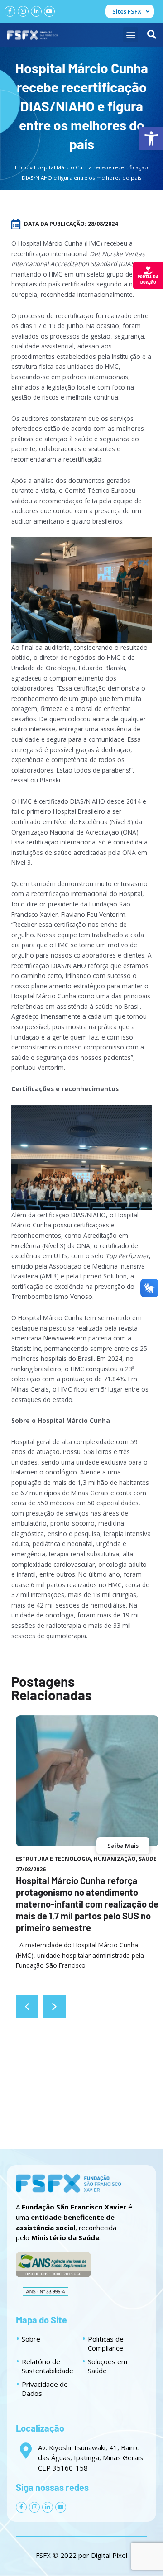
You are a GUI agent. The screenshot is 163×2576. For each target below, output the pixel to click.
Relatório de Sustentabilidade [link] (48, 2366)
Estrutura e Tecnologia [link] (53, 1859)
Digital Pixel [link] (109, 2555)
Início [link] (22, 167)
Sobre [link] (31, 2339)
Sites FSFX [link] (127, 11)
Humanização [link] (115, 1859)
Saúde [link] (148, 1859)
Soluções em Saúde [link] (108, 2366)
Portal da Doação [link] (148, 279)
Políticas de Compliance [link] (106, 2343)
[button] (131, 35)
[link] (151, 138)
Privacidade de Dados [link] (45, 2389)
